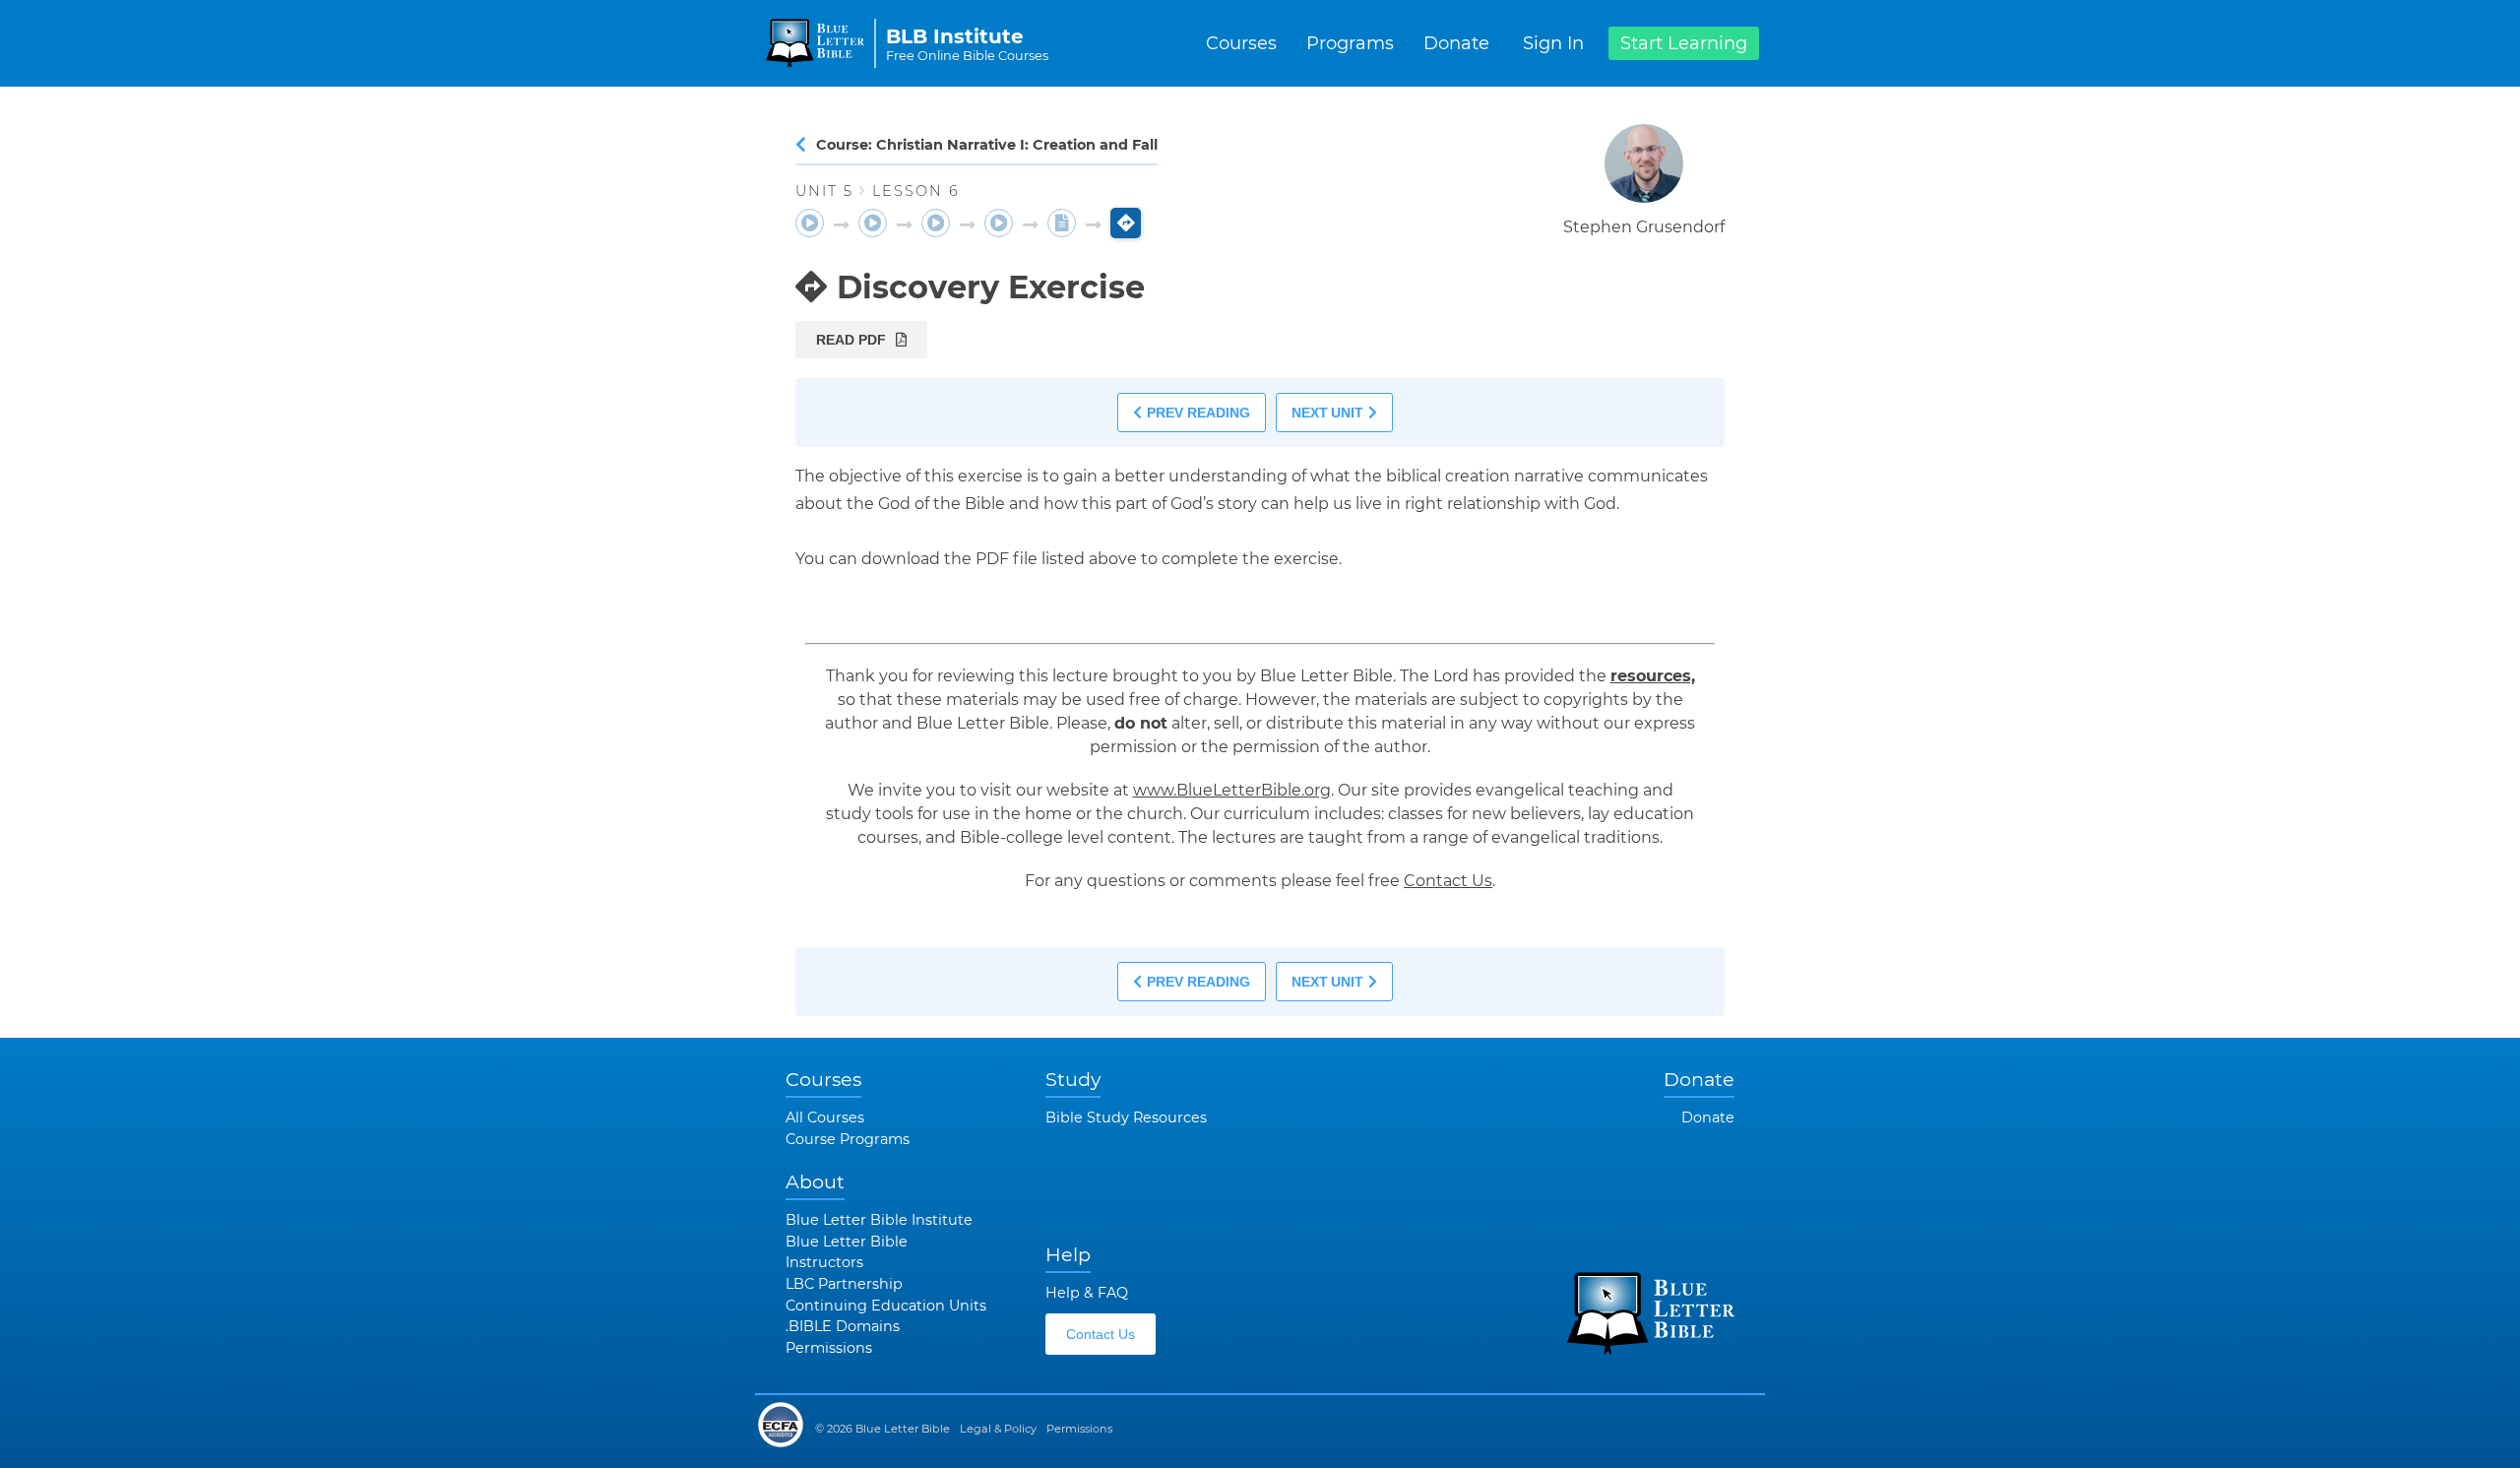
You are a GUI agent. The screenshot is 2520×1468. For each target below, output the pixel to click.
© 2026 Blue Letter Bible (882, 1429)
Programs (1350, 43)
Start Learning (1684, 43)
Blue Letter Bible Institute (879, 1220)
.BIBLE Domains (843, 1326)
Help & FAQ (1087, 1293)
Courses (1241, 43)
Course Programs (848, 1139)
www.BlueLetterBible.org (1232, 790)
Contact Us (1448, 881)
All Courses (825, 1117)
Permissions (829, 1348)
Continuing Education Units (886, 1306)
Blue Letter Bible (847, 1242)
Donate (1456, 43)
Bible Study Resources (1126, 1117)
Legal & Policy (998, 1429)
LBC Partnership (844, 1284)
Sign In (1553, 43)
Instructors (824, 1262)
